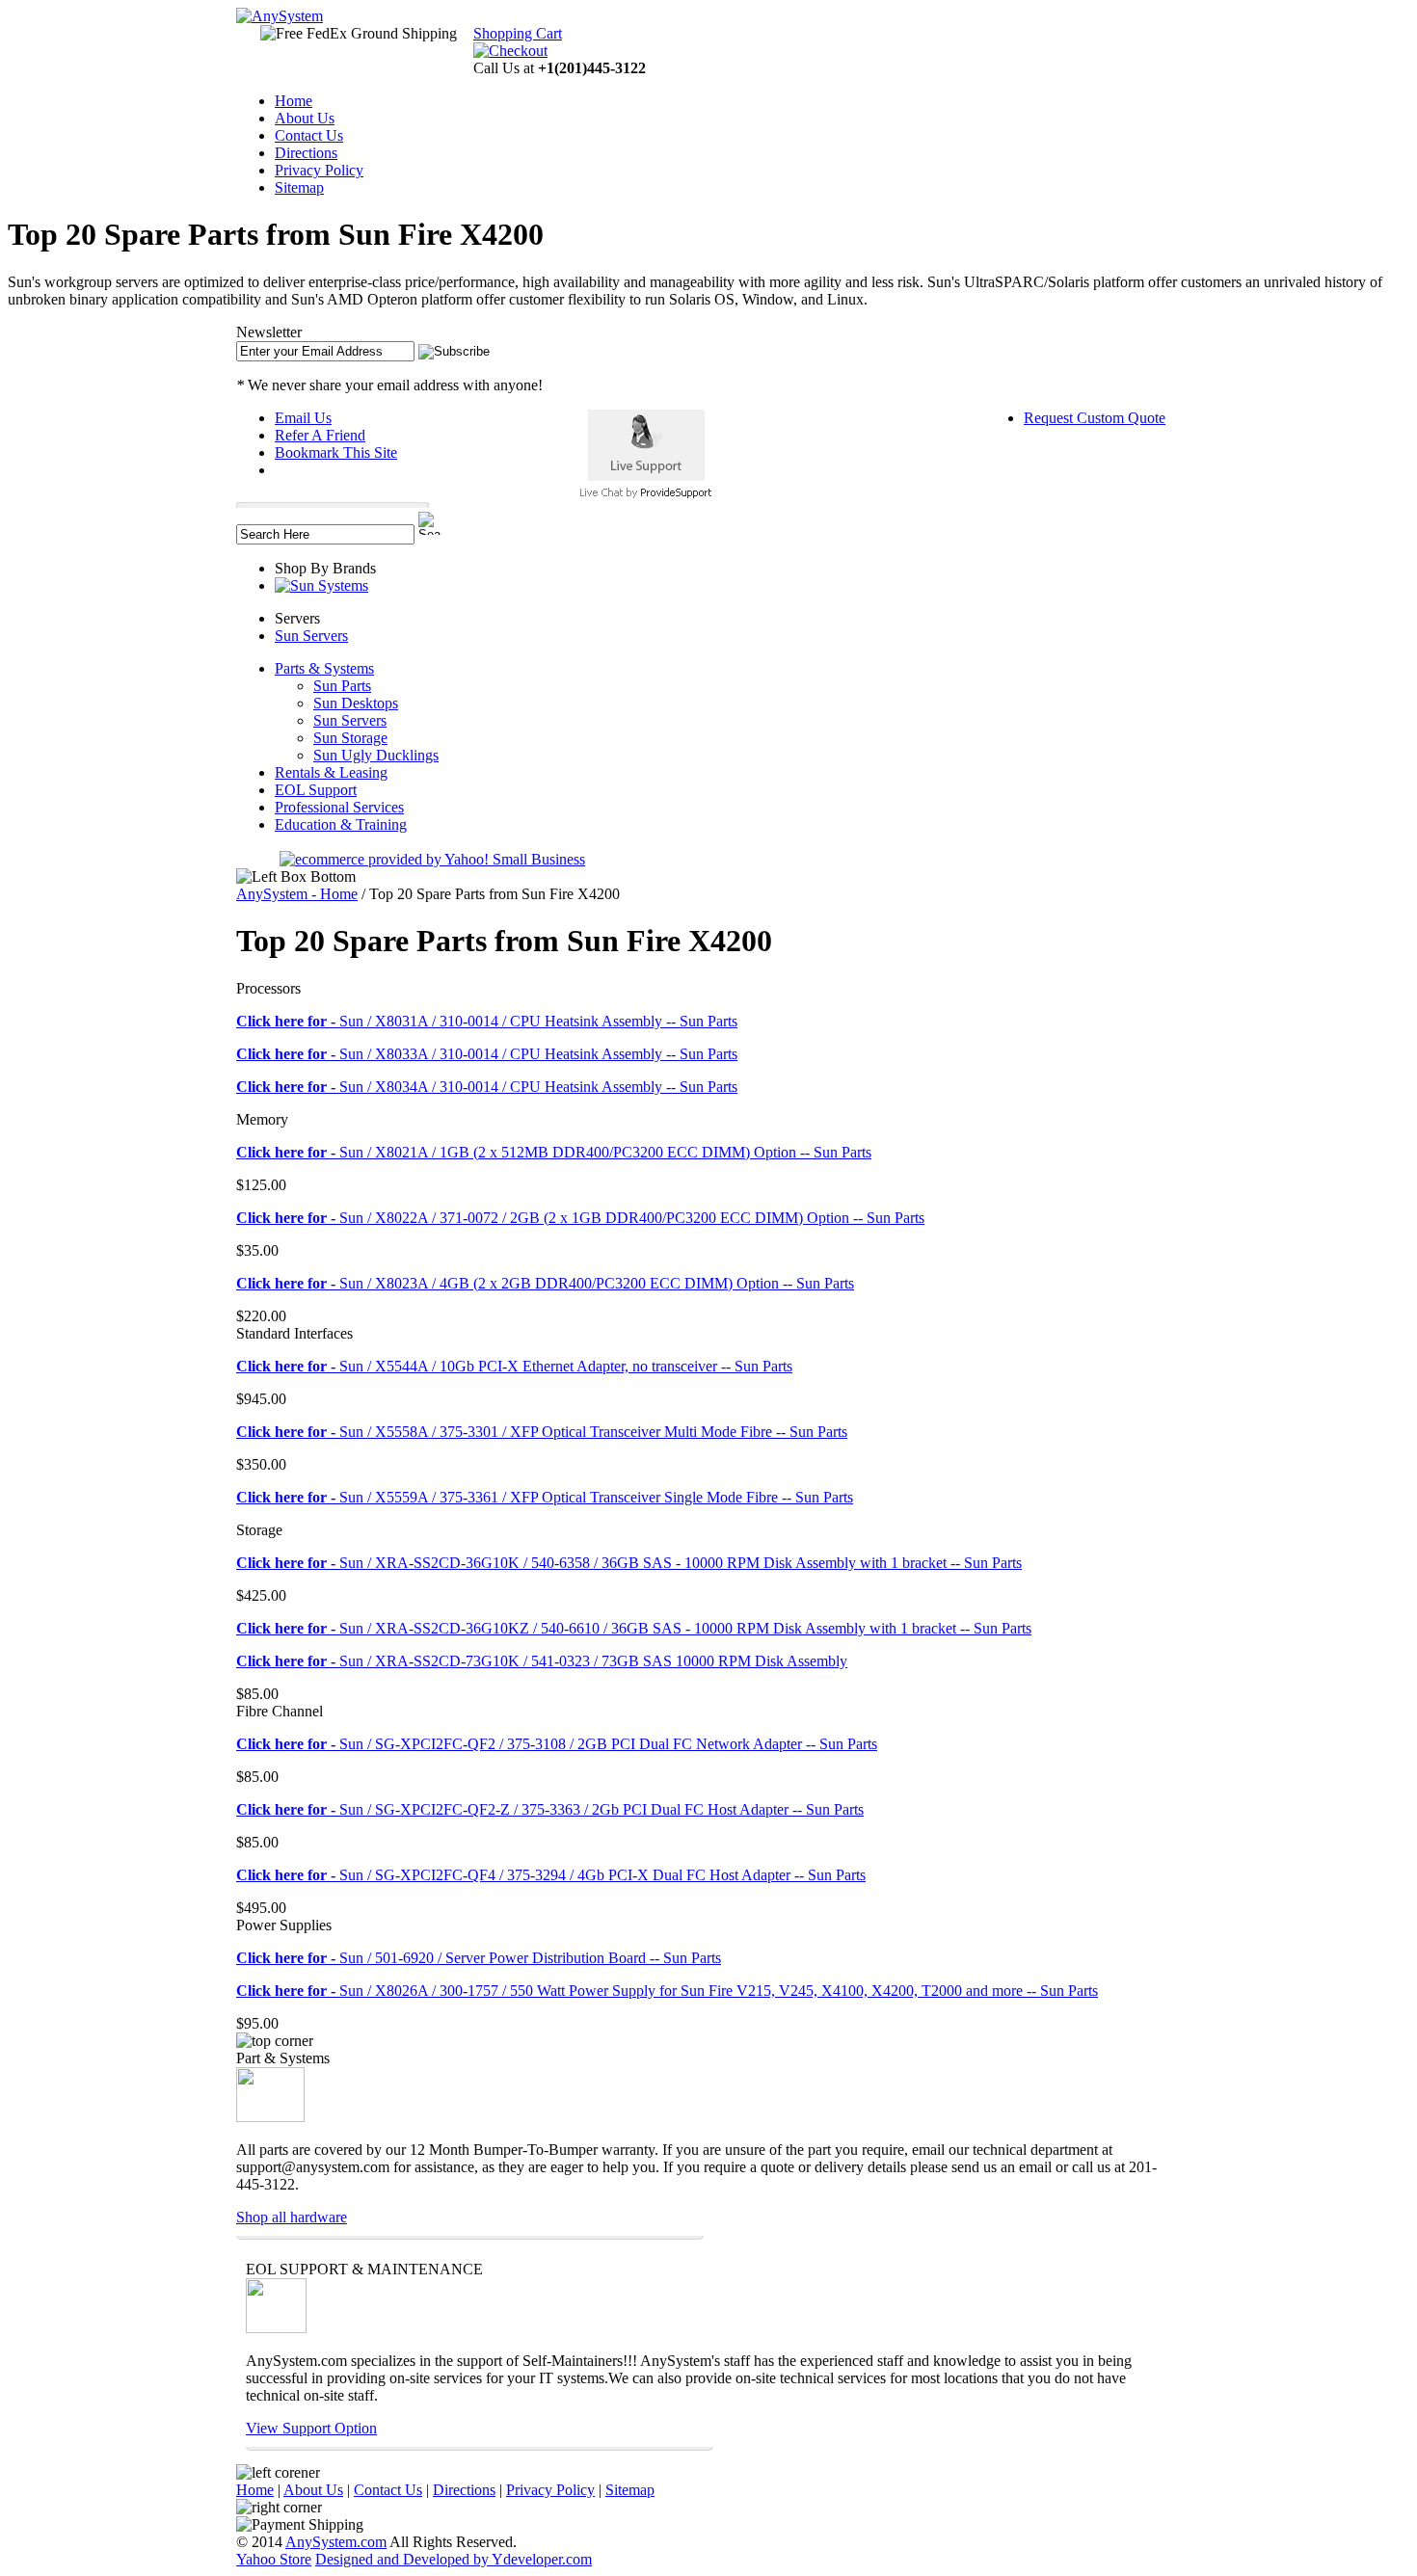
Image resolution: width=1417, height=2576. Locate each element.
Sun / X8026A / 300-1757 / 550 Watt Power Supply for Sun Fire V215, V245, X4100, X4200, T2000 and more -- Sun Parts (667, 1991)
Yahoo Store (274, 2559)
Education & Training (341, 824)
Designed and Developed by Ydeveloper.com (454, 2559)
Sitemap (299, 187)
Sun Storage (350, 738)
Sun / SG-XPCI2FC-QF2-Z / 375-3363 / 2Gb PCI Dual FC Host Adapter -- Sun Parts (550, 1809)
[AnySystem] (280, 16)
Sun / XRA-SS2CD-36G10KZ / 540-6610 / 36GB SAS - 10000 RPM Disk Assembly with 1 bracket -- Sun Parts (634, 1628)
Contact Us (309, 135)
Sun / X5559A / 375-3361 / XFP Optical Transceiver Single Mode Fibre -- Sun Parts (545, 1497)
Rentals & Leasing (331, 772)
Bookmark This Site (336, 452)
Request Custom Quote (1095, 418)
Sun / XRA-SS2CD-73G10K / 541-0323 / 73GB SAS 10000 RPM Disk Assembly (542, 1661)
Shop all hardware (292, 2217)
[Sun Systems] (321, 585)
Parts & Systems (324, 668)
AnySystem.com (336, 2542)
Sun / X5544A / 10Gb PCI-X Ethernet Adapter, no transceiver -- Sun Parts (514, 1366)
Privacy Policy (319, 170)
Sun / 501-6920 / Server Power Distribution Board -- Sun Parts (479, 1958)
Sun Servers (311, 636)
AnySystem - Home (297, 894)
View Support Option (311, 2428)
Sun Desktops (356, 703)
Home (294, 101)
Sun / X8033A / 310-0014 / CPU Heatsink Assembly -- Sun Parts (487, 1054)
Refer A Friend (320, 435)
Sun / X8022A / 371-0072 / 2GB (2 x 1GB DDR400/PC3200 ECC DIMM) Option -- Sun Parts (580, 1218)
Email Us (303, 418)
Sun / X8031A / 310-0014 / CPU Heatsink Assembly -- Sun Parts (487, 1021)
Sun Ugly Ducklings (376, 755)
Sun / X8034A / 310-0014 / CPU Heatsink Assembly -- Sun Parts (487, 1087)
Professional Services (339, 807)
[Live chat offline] (646, 476)
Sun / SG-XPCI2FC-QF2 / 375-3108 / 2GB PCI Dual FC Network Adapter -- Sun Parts (557, 1744)
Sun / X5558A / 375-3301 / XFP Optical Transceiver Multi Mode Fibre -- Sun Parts (542, 1432)
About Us (305, 118)
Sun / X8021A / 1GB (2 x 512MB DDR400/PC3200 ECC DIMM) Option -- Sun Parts (554, 1152)
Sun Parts (342, 686)
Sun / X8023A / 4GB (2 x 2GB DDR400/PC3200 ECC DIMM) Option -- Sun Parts (545, 1283)
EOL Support (316, 790)
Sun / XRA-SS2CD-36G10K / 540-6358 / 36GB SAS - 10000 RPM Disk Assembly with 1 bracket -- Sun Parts (629, 1563)
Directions (306, 153)
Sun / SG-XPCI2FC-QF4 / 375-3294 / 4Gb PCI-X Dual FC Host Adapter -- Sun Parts (551, 1875)
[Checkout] (510, 51)
